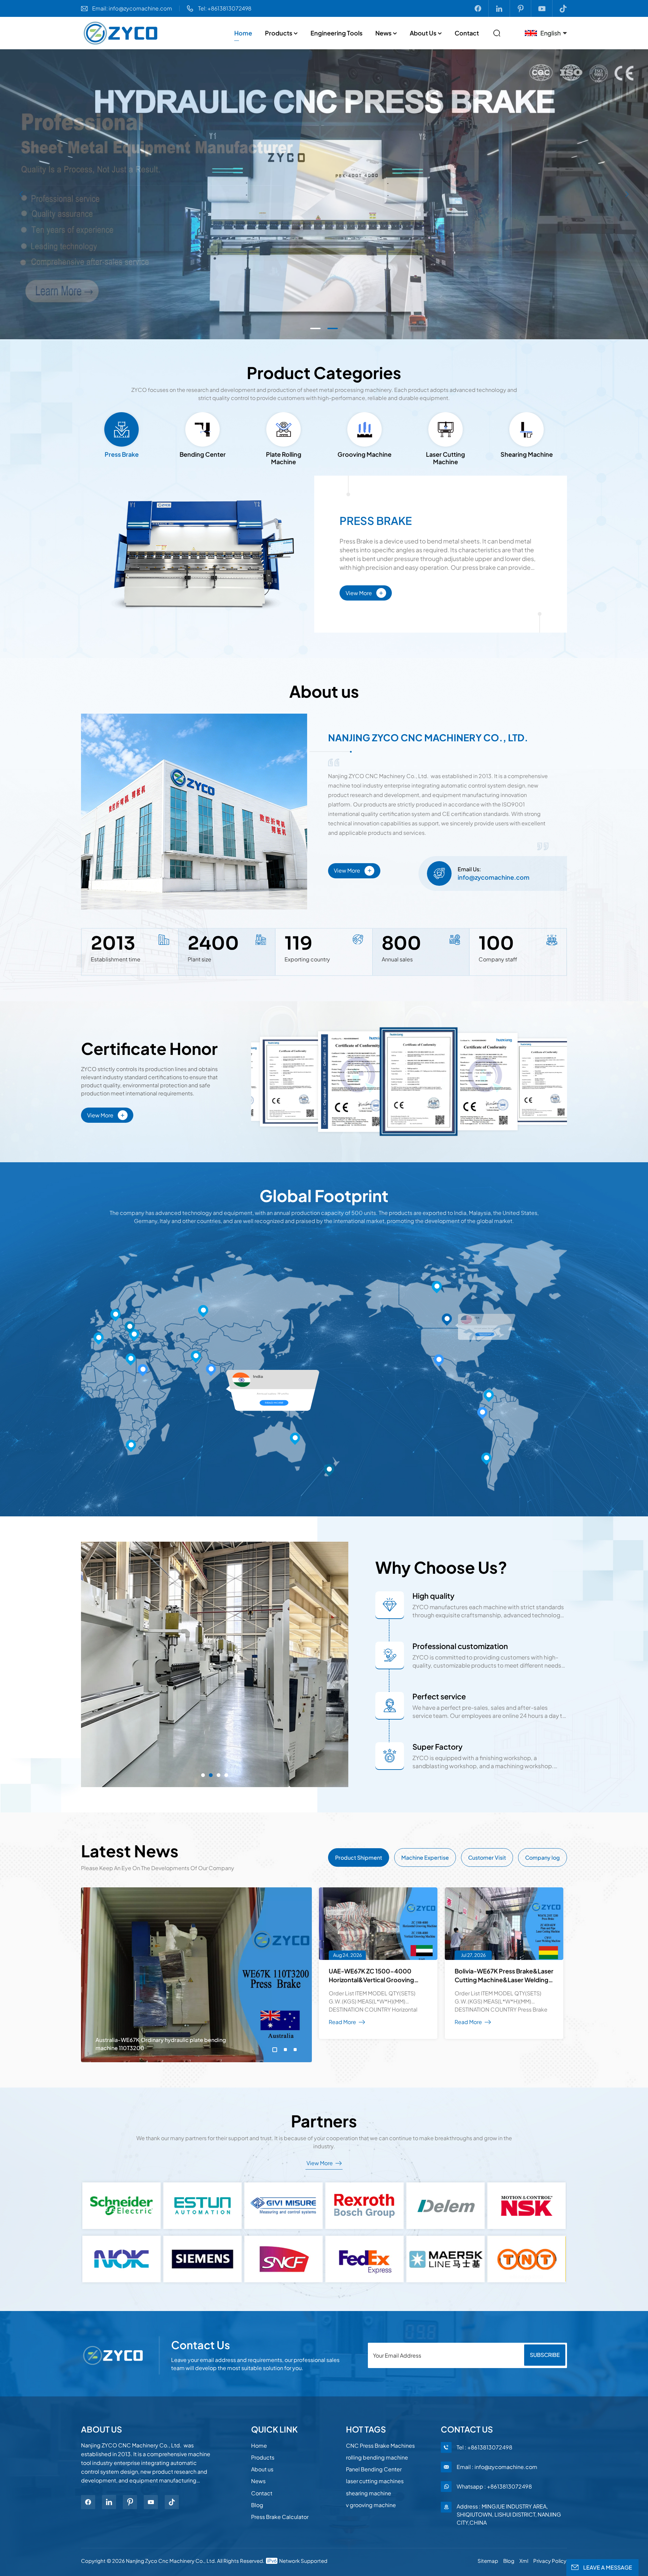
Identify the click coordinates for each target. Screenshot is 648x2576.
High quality (434, 1596)
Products (279, 33)
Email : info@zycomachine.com (497, 2467)
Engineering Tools (336, 33)
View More (364, 592)
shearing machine (369, 2493)
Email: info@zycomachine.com (132, 8)
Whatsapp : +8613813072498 (494, 2486)
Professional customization (460, 1646)
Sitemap (488, 2561)
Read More (502, 1386)
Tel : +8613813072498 (484, 2447)
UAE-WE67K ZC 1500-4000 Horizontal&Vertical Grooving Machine (371, 1976)
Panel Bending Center (374, 2469)
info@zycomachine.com (494, 877)
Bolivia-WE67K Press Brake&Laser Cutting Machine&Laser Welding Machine (504, 1976)
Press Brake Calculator (280, 2517)
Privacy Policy (550, 2561)
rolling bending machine (377, 2457)
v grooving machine (371, 2505)
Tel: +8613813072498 (225, 8)
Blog (257, 2505)
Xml (524, 2561)
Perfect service (439, 1696)
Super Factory (438, 1747)
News (383, 33)
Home (243, 33)
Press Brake (376, 521)
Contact (467, 33)
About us (423, 33)
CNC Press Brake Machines (380, 2446)
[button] (315, 328)
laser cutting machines (375, 2481)
